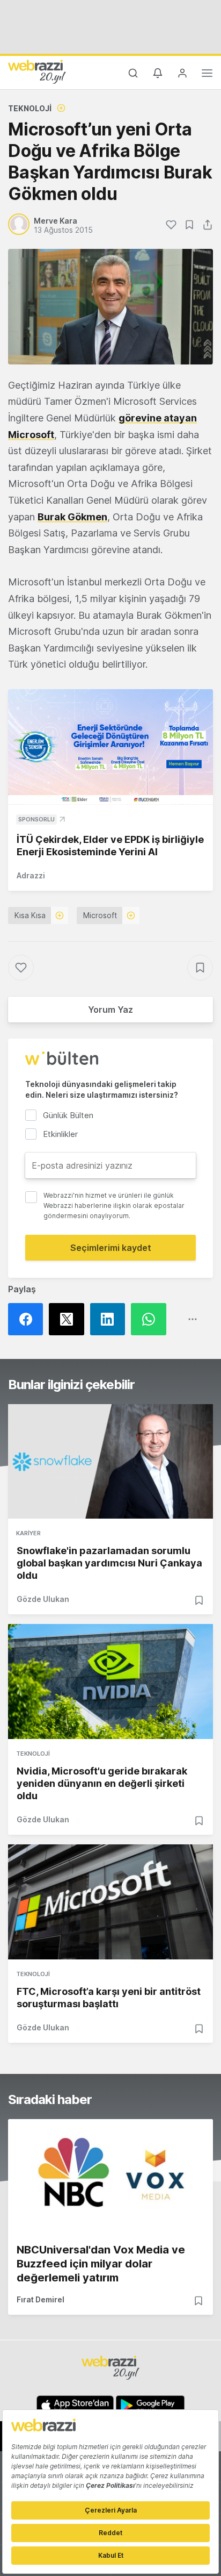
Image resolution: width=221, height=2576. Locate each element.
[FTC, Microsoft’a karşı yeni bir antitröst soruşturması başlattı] (110, 1902)
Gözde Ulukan (43, 1599)
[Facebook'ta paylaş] (28, 1319)
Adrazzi (31, 875)
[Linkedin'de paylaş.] (110, 1319)
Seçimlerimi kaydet (111, 1248)
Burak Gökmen (72, 517)
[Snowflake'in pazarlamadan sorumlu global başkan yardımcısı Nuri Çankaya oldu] (110, 1462)
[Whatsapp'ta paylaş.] (151, 1319)
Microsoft (31, 435)
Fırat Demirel (40, 2299)
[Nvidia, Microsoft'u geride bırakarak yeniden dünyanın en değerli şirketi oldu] (110, 1681)
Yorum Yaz (110, 1010)
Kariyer (28, 1533)
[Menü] (207, 75)
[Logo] (37, 71)
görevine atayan (158, 418)
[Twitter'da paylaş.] (69, 1319)
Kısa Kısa (30, 915)
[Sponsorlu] (110, 747)
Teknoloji (30, 108)
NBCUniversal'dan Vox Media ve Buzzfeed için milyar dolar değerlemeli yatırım (101, 2264)
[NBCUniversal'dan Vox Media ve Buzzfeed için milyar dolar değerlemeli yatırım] (110, 2177)
